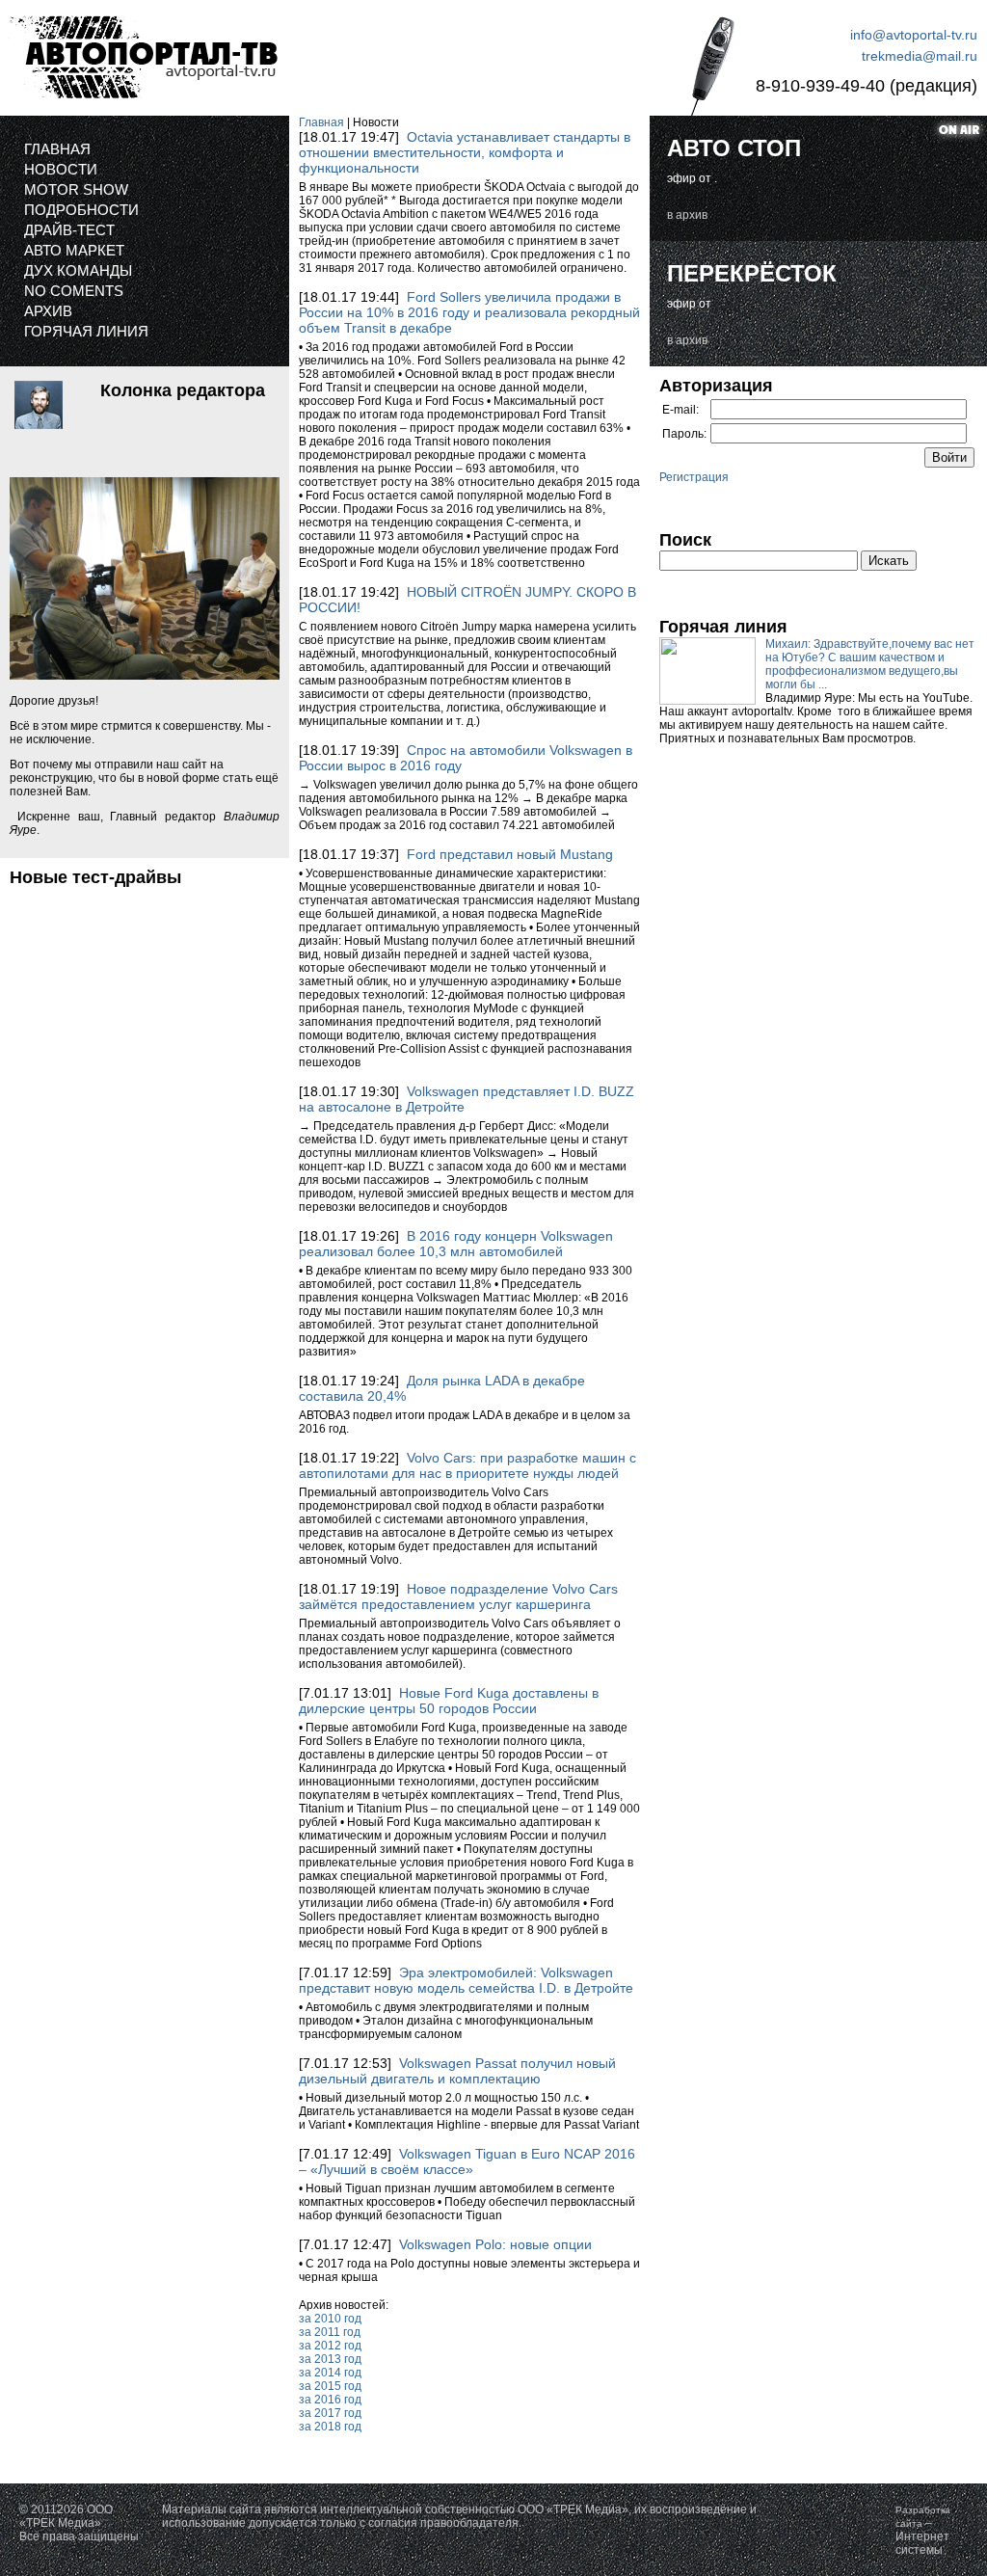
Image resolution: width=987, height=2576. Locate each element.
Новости (61, 169)
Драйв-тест (69, 230)
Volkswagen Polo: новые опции (495, 2244)
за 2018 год (330, 2427)
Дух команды (78, 270)
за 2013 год (330, 2359)
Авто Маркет (74, 250)
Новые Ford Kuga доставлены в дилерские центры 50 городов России (449, 1701)
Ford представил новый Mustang (510, 854)
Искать (889, 561)
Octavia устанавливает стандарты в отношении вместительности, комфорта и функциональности (465, 152)
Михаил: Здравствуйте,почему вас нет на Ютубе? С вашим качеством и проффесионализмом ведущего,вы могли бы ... (870, 664)
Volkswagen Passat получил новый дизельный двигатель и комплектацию (457, 2071)
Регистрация (694, 477)
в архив (687, 215)
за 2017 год (330, 2413)
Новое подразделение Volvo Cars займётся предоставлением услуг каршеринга (458, 1597)
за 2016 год (330, 2400)
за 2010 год (330, 2319)
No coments (74, 291)
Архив (48, 311)
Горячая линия (86, 331)
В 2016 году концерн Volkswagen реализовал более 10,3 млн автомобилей (456, 1244)
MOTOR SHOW (76, 189)
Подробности (81, 210)
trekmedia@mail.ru (920, 56)
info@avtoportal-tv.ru (914, 35)
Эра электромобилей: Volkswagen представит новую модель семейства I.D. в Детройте (466, 1980)
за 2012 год (330, 2346)
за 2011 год (330, 2332)
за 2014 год (330, 2373)
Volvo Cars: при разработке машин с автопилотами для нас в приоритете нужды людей (467, 1465)
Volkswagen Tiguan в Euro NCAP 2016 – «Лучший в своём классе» (467, 2161)
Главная (57, 149)
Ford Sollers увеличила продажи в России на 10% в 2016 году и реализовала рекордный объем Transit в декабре (469, 312)
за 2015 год (330, 2386)
